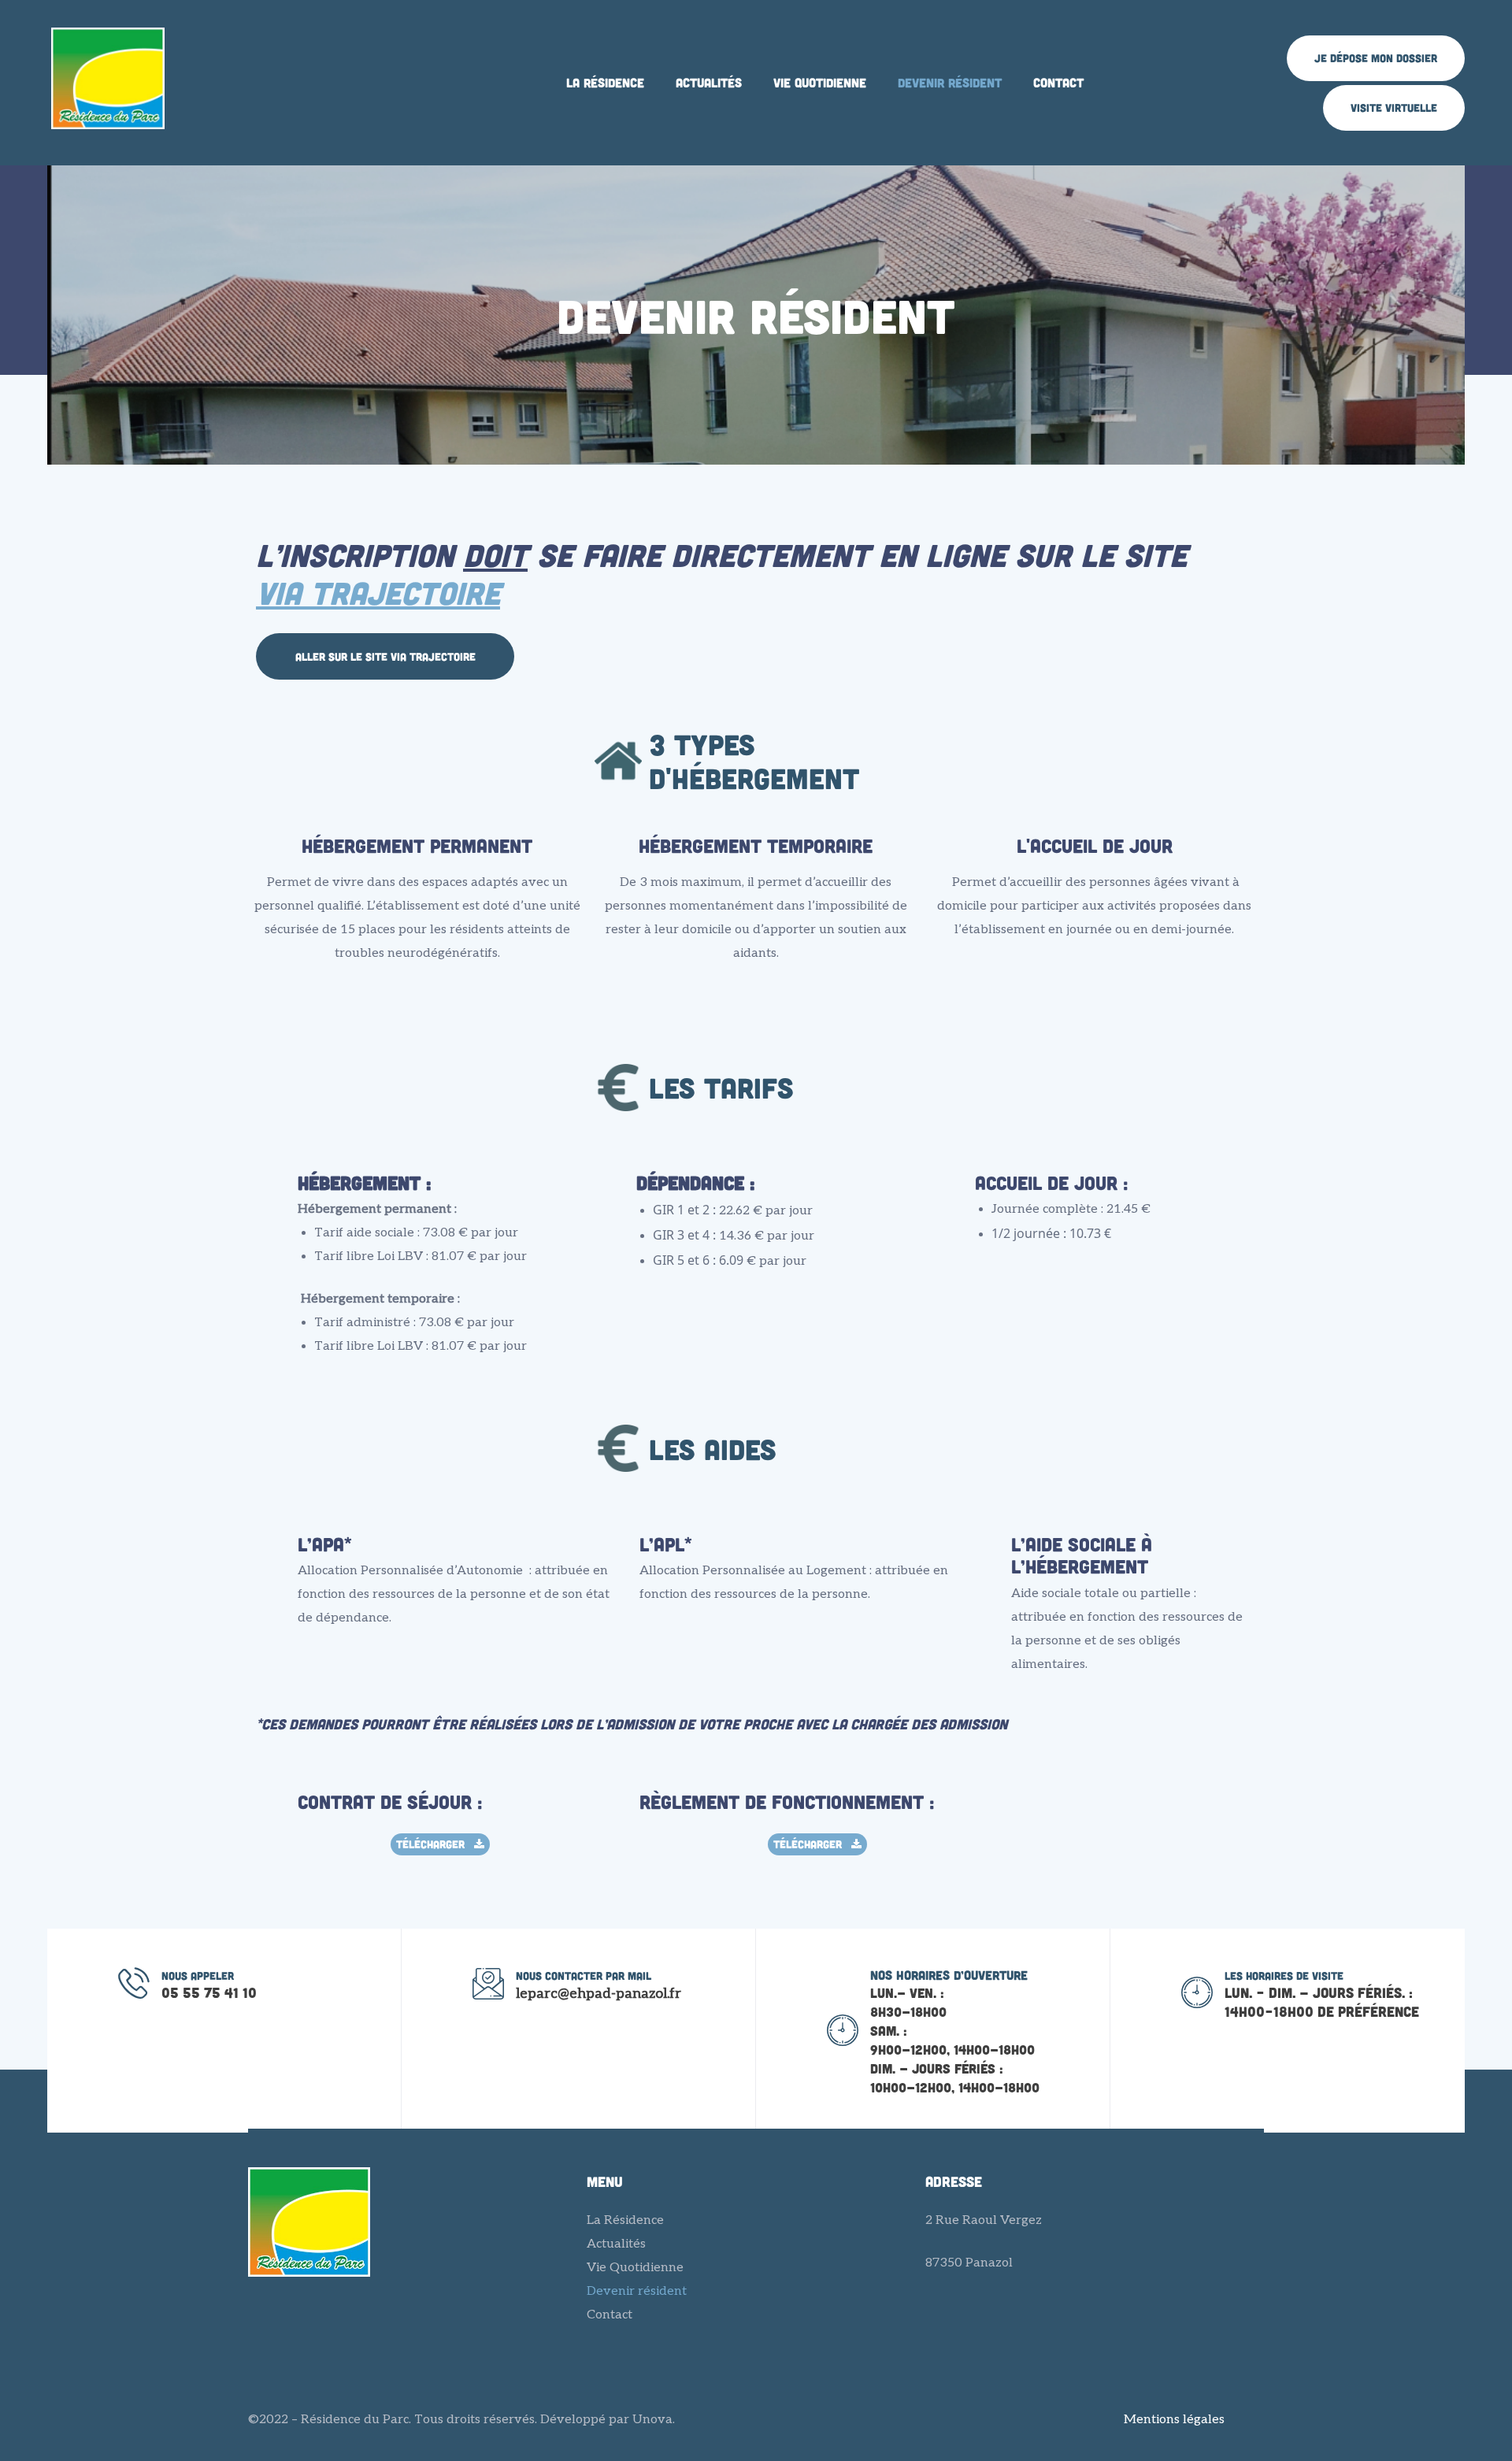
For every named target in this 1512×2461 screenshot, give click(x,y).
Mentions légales (1174, 2420)
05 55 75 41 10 (209, 1992)
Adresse (954, 2181)
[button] (1376, 58)
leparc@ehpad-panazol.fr (598, 1994)
